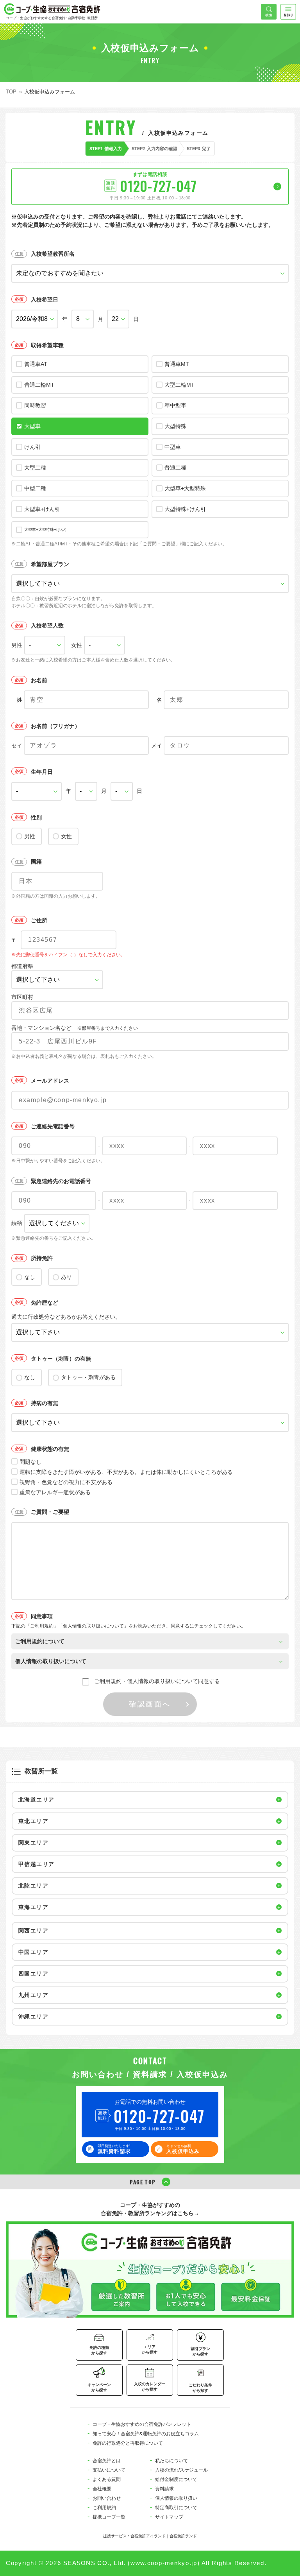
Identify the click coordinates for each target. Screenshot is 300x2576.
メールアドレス (50, 1081)
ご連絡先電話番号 (53, 1126)
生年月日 (42, 772)
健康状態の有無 (50, 1449)
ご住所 (39, 920)
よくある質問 (107, 2479)
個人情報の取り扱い (176, 2498)
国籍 (36, 862)
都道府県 (22, 966)
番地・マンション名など (75, 1028)
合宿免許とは (107, 2461)
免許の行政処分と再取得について (128, 2443)
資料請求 (164, 2489)
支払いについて (109, 2470)
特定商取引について (176, 2508)
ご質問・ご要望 (50, 1512)
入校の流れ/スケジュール (181, 2470)
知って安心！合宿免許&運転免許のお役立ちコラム (146, 2434)
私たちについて (171, 2461)
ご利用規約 (104, 2508)
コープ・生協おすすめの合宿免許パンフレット (142, 2424)
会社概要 (102, 2489)
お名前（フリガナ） (55, 726)
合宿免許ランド (183, 2536)
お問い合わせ (107, 2498)
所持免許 (42, 1258)
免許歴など (45, 1303)
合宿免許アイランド (148, 2536)
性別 (36, 817)
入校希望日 (45, 299)
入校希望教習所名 (53, 254)
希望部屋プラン (50, 564)
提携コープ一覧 (109, 2517)
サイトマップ (169, 2517)
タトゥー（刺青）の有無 (61, 1359)
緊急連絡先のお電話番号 (61, 1181)
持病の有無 (45, 1403)
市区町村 (22, 997)
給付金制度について (176, 2479)
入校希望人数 (47, 626)
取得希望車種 (47, 345)
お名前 (39, 680)
